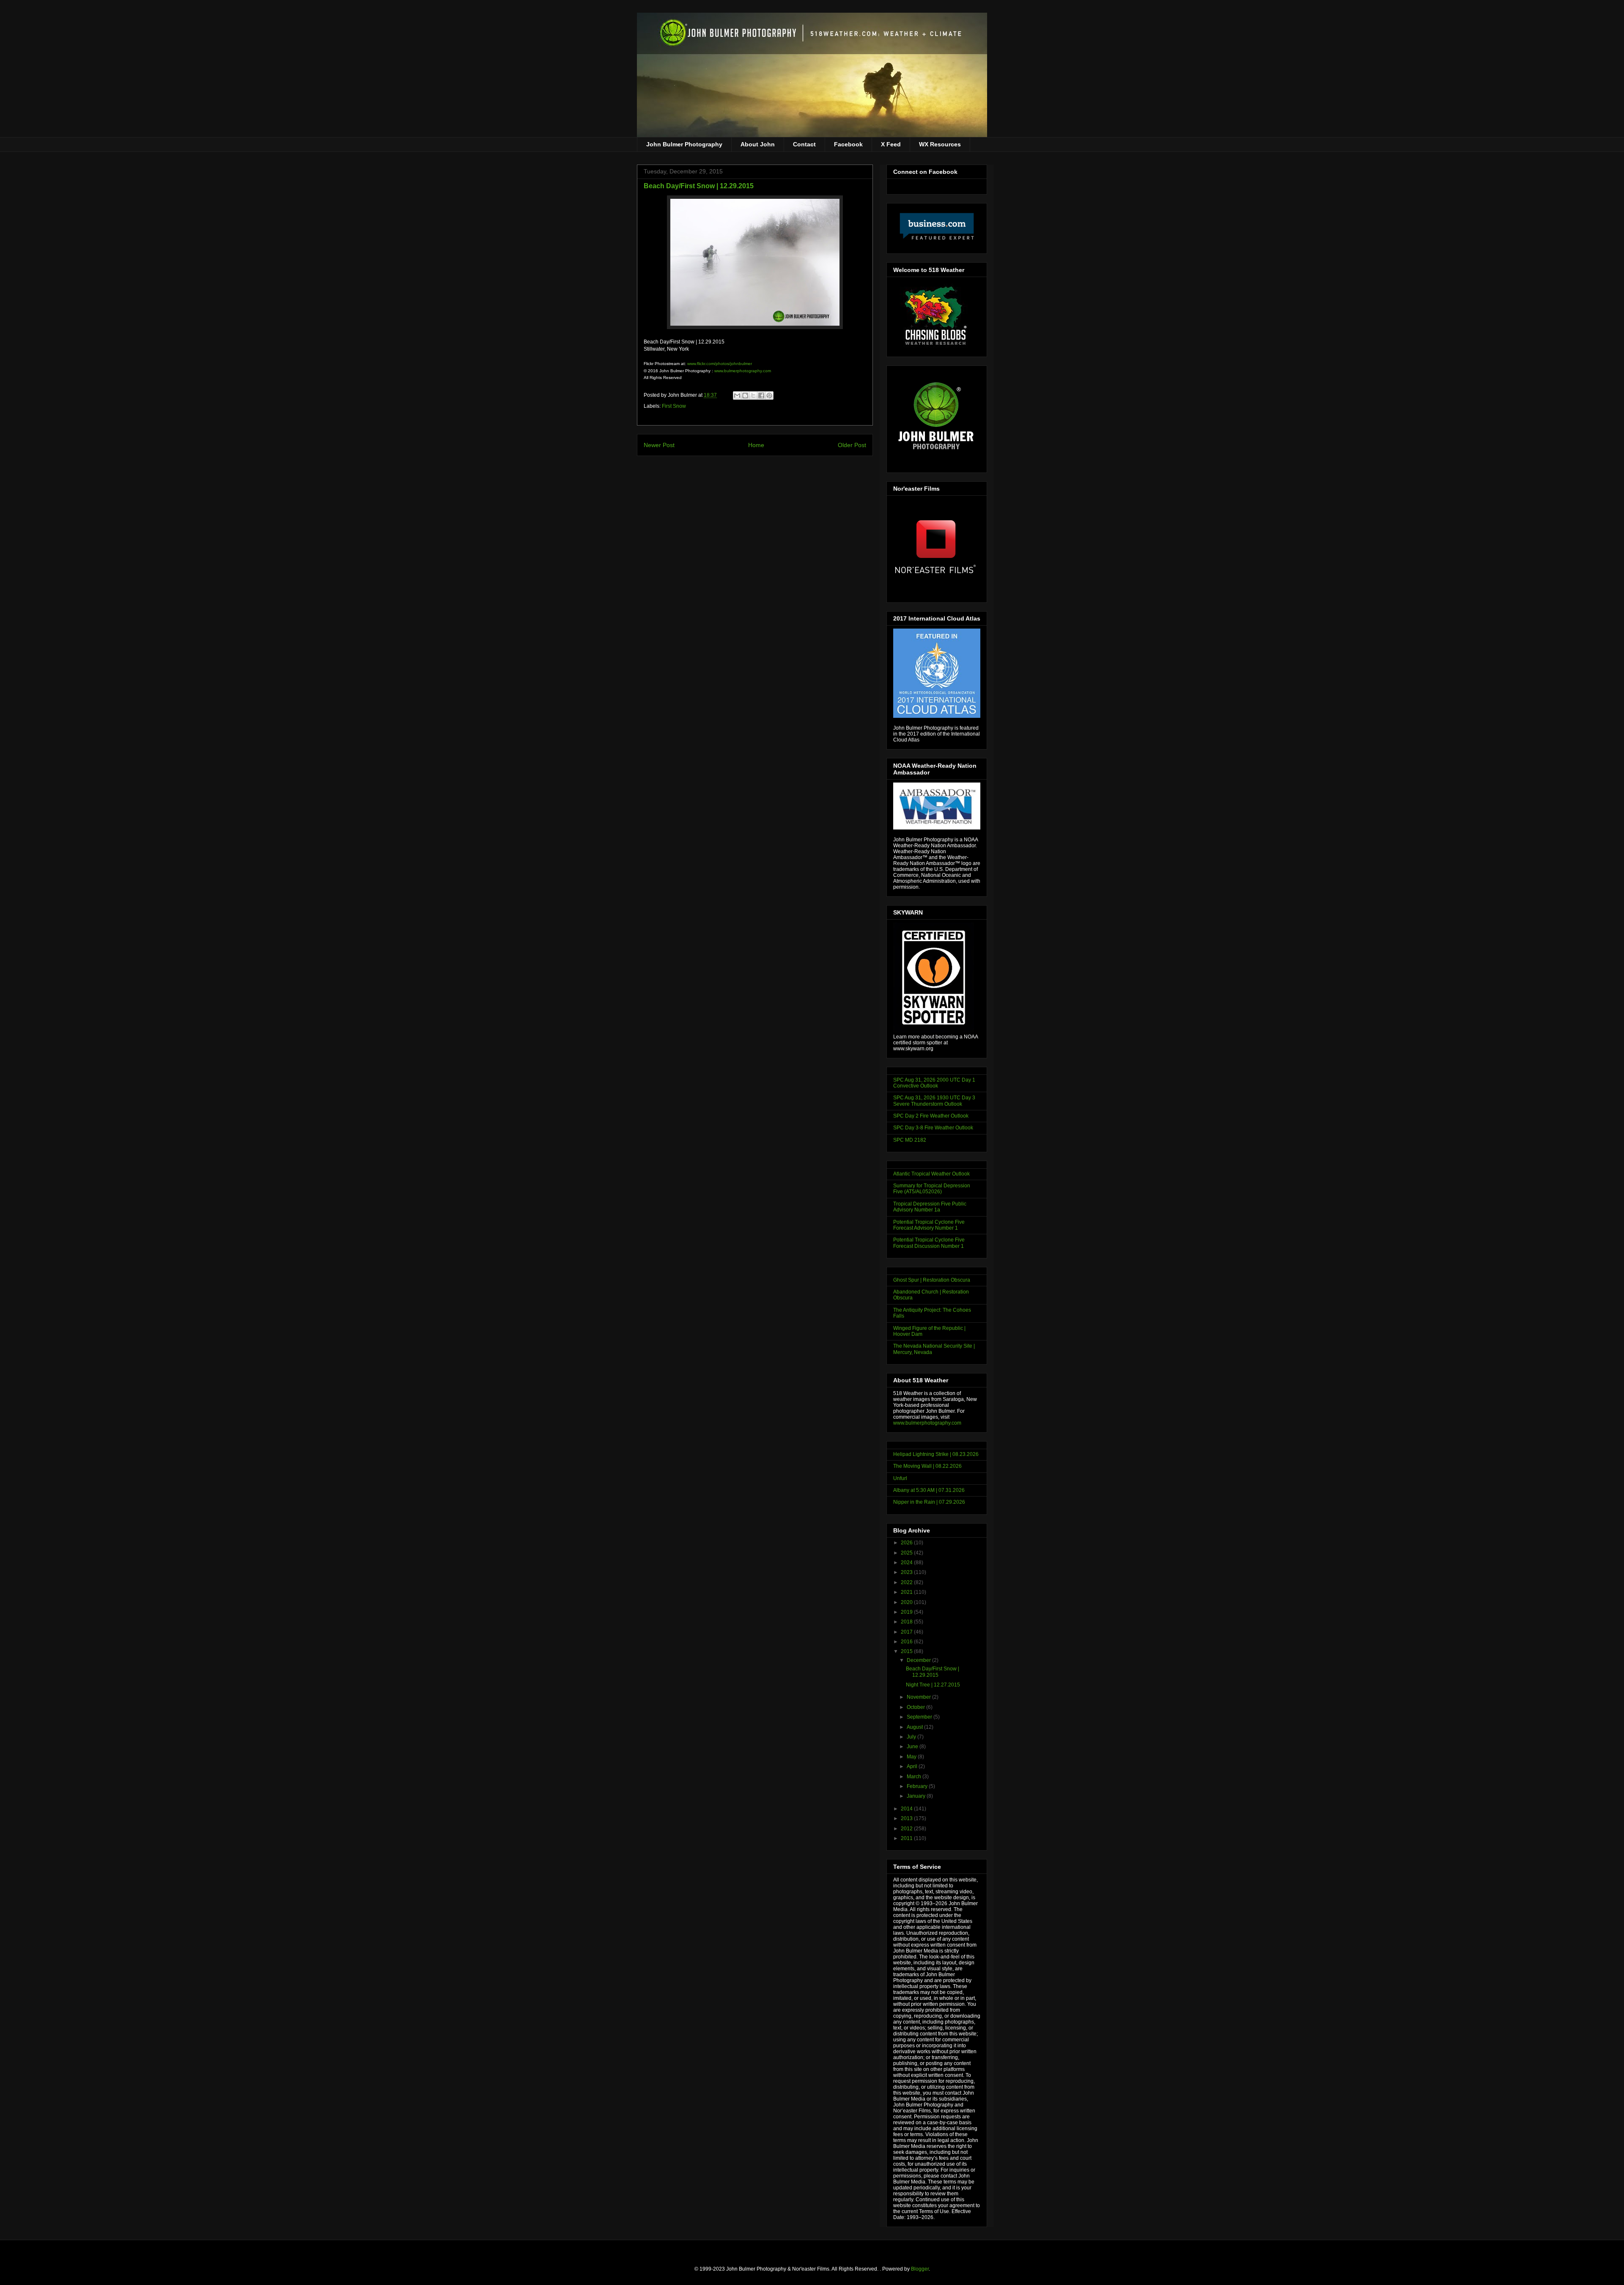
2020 (907, 1602)
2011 (907, 1838)
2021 (907, 1592)
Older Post (852, 445)
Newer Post (659, 445)
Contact (804, 144)
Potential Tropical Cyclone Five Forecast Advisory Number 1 (929, 1225)
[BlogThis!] (745, 395)
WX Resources (940, 144)
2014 (907, 1809)
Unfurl (900, 1478)
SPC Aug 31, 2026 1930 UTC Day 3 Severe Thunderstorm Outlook (934, 1101)
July (912, 1737)
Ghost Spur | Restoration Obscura (932, 1280)
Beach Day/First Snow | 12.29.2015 (933, 1672)
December (919, 1660)
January (917, 1796)
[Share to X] (753, 395)
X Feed (891, 144)
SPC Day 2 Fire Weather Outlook (931, 1116)
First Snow (674, 406)
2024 (907, 1563)
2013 (907, 1818)
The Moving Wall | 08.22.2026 (927, 1466)
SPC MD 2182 (910, 1140)
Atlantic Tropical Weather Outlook (931, 1174)
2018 (907, 1622)
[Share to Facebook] (761, 395)
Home (756, 445)
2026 (907, 1543)
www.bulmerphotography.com (743, 371)
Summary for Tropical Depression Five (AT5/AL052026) (932, 1189)
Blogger (920, 2269)
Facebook (848, 144)
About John (758, 144)
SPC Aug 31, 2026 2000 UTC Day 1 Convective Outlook (934, 1083)
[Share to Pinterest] (769, 395)
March (915, 1777)
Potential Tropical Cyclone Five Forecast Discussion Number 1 (929, 1243)
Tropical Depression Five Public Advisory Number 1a (930, 1207)
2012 (907, 1829)
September (920, 1717)
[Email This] (737, 395)
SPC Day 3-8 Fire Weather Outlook (933, 1128)
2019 (907, 1612)
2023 (907, 1572)
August (915, 1727)
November (919, 1697)
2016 (907, 1642)
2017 (907, 1632)
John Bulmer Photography (684, 144)
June (913, 1747)
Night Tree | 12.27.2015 (933, 1685)
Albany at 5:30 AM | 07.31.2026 (929, 1490)
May (912, 1757)
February (918, 1786)
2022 (907, 1582)
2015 (907, 1651)
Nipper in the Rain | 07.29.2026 (929, 1502)
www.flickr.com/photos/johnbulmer (720, 364)
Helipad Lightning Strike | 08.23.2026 (936, 1454)
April (913, 1766)
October (916, 1707)
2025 (907, 1553)
